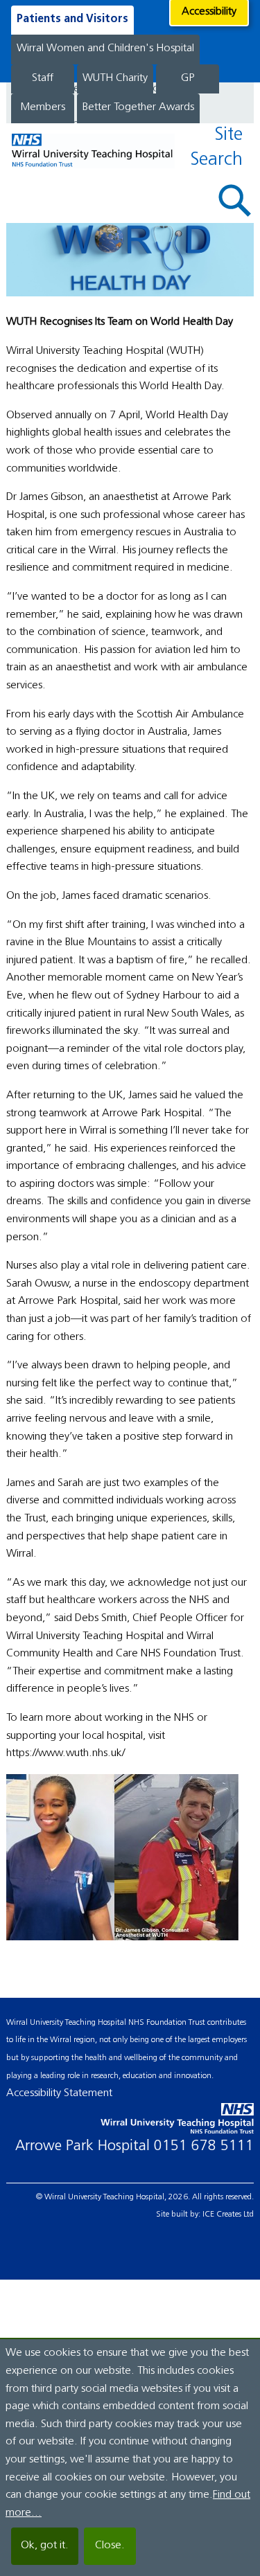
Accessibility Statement (59, 2093)
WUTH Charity (115, 78)
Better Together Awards (138, 107)
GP (188, 78)
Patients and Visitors (72, 19)
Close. (110, 2546)
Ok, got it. (45, 2546)
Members (43, 107)
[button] (235, 200)
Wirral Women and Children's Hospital (105, 48)
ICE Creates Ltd (228, 2215)
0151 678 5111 (204, 2146)
